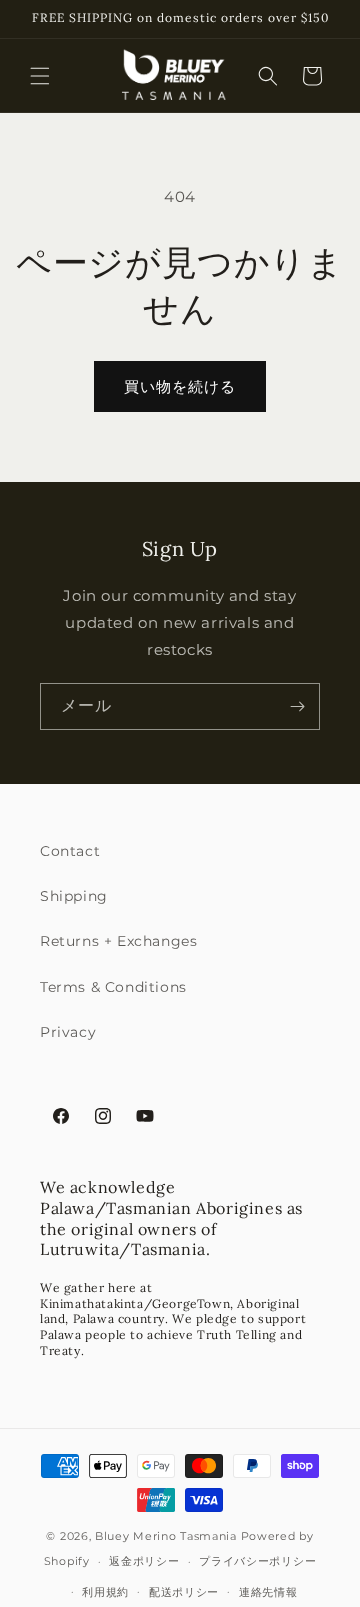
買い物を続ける (180, 386)
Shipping (74, 896)
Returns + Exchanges (118, 941)
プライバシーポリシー (257, 1561)
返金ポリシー (144, 1561)
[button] (40, 76)
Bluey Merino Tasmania (166, 1536)
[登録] (297, 706)
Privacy (68, 1032)
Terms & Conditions (113, 987)
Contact (70, 851)
